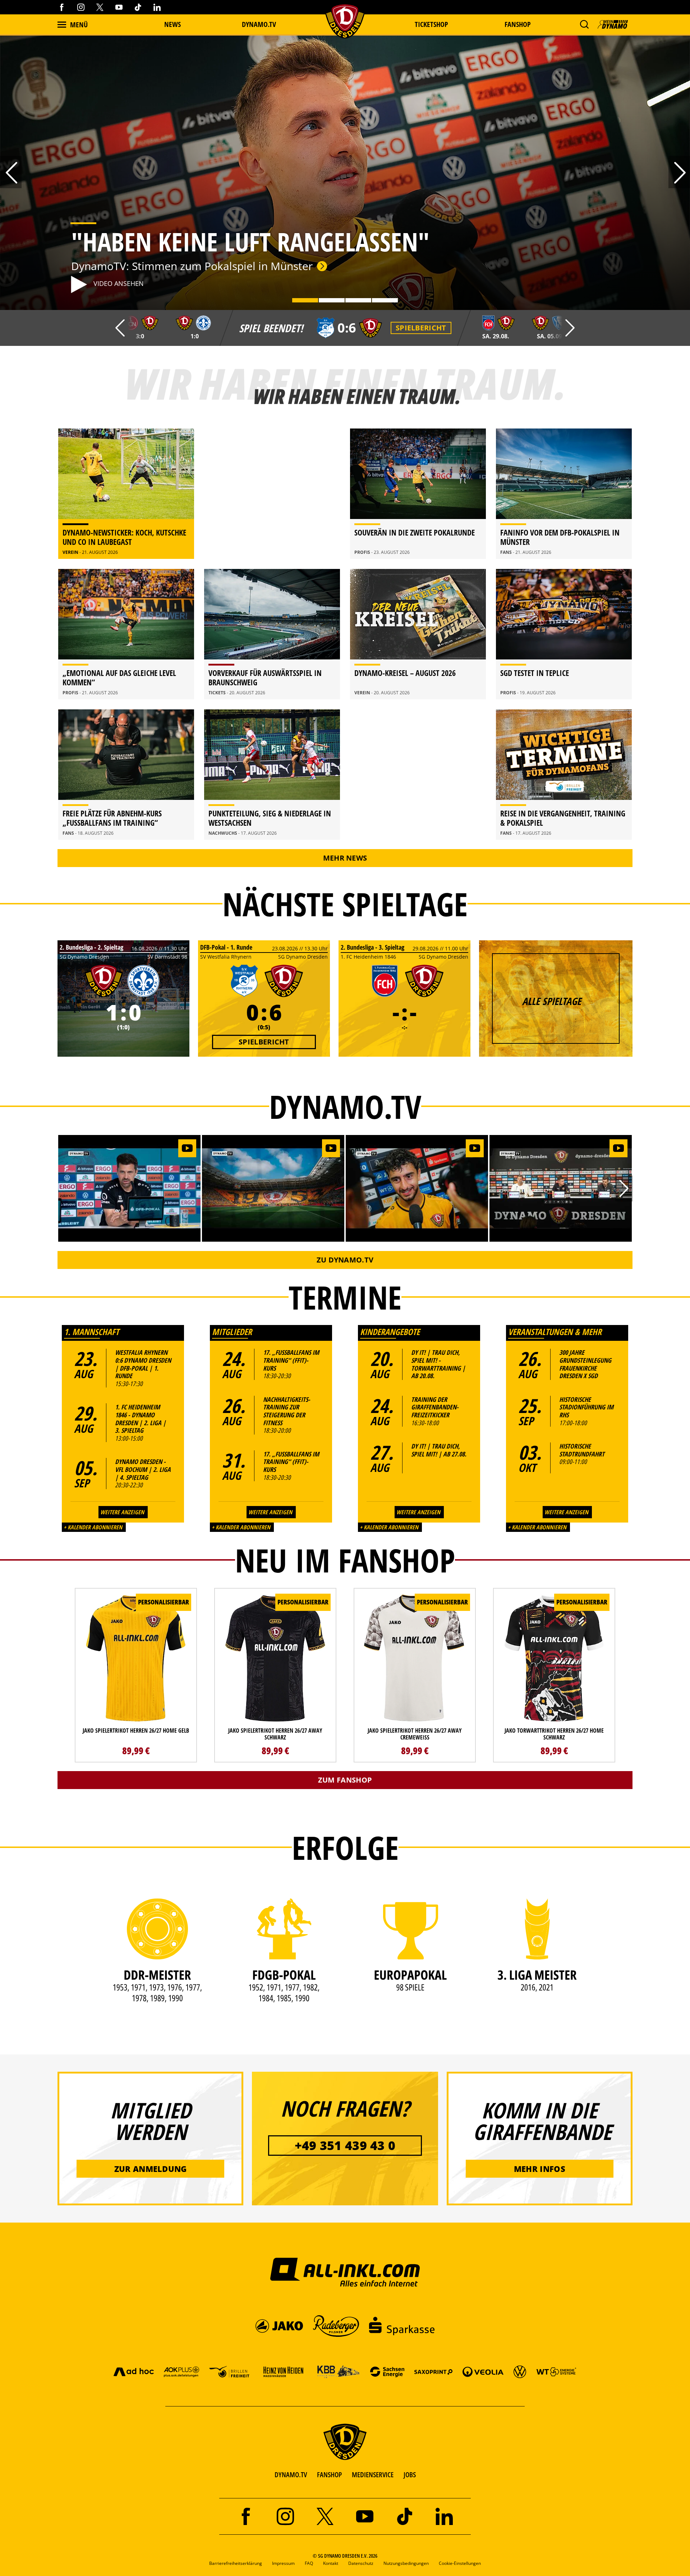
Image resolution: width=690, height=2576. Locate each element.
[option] (345, 172)
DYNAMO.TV (259, 24)
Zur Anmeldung (151, 2169)
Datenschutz (361, 2563)
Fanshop (518, 24)
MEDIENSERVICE (373, 2475)
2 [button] (331, 301)
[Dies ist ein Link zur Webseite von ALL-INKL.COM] (345, 2272)
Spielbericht (421, 328)
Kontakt (331, 2563)
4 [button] (385, 301)
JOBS (410, 2475)
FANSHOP (329, 2475)
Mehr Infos (540, 2169)
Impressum (283, 2563)
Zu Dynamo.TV (345, 1260)
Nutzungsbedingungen (406, 2563)
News (172, 24)
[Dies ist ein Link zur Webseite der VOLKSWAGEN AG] (520, 2371)
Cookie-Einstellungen (460, 2563)
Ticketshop (431, 24)
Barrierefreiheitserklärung (236, 2563)
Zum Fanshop (345, 1780)
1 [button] (305, 301)
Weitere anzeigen (122, 1512)
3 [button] (358, 301)
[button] (584, 24)
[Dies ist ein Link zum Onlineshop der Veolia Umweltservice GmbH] (483, 2371)
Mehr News (345, 858)
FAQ (309, 2563)
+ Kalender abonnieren (93, 1527)
